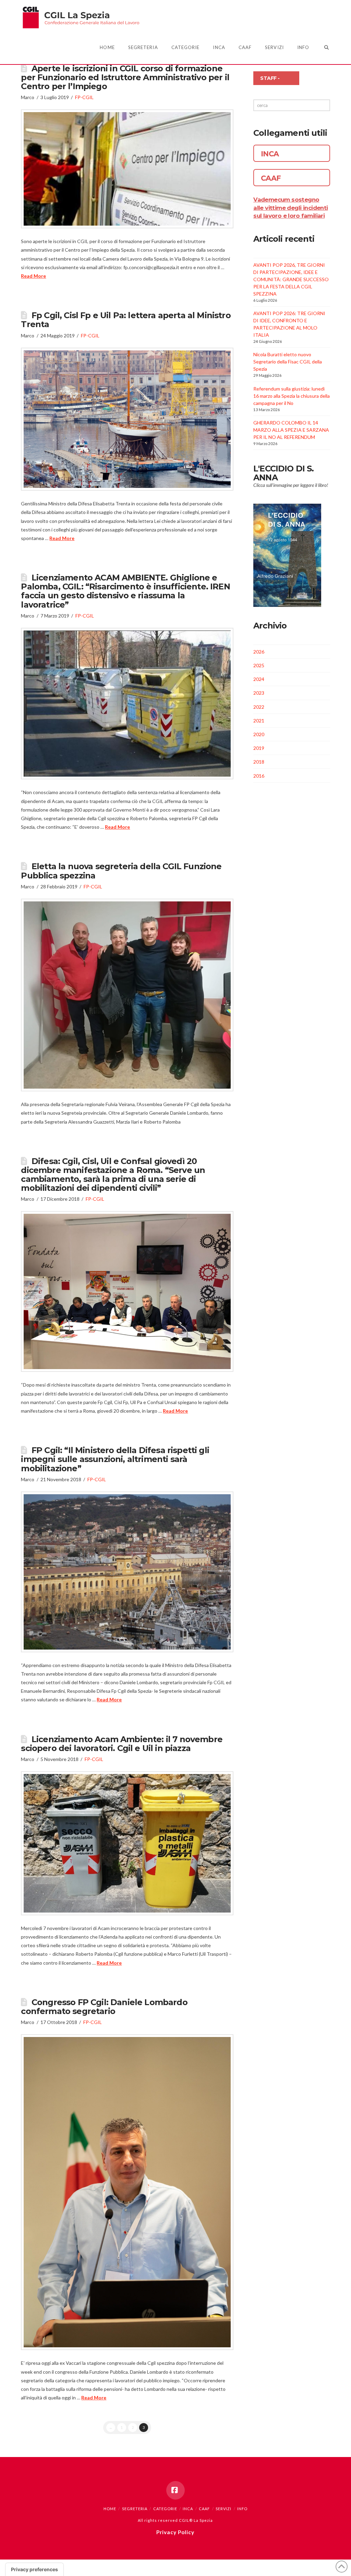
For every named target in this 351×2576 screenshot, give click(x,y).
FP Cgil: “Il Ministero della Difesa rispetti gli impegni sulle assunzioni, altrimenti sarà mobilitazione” (115, 1459)
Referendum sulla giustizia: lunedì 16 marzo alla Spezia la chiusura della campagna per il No (292, 396)
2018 (259, 762)
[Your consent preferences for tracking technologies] (34, 2569)
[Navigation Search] (323, 47)
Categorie (165, 2509)
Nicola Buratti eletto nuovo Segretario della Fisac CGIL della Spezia (288, 362)
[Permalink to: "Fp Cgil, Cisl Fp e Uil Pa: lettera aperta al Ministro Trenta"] (127, 419)
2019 (259, 748)
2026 (259, 652)
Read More (33, 276)
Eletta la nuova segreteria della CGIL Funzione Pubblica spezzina (121, 871)
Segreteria (135, 2509)
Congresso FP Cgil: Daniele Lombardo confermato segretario (104, 2007)
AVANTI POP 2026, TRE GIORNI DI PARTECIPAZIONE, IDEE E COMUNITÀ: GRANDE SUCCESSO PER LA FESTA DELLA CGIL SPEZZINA (291, 279)
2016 (259, 776)
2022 (259, 707)
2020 (259, 734)
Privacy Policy (175, 2532)
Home (110, 2509)
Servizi (223, 2509)
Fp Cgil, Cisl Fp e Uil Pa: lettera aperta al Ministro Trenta (126, 320)
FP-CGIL (84, 97)
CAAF (204, 2509)
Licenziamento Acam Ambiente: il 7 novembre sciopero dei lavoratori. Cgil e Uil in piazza (122, 1744)
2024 (259, 679)
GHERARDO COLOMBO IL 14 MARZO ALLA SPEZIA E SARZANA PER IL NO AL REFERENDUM (291, 430)
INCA (188, 2509)
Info (242, 2509)
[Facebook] (175, 2490)
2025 (259, 665)
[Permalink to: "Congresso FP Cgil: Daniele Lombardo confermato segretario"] (127, 2192)
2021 (259, 721)
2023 (259, 693)
